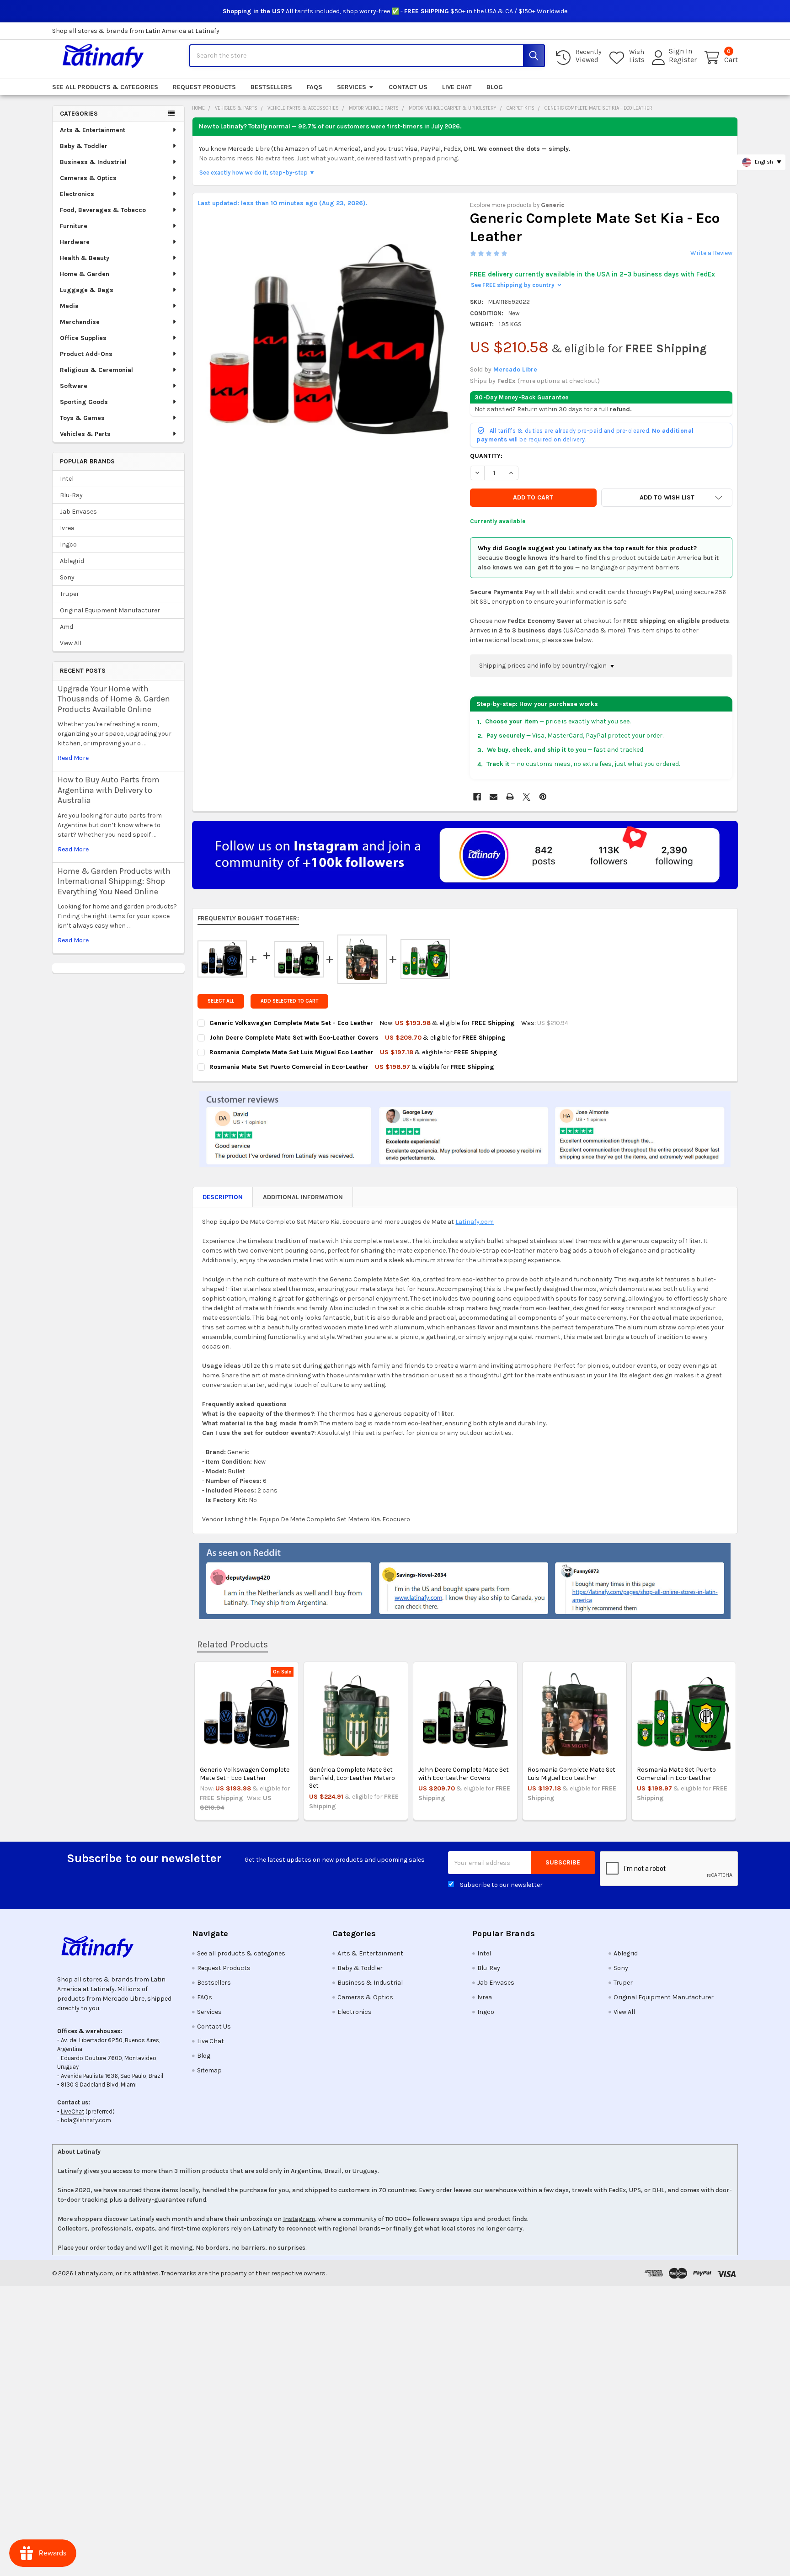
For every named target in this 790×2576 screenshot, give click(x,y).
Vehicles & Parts (85, 434)
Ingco (68, 544)
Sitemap (209, 2070)
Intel (67, 479)
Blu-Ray (71, 495)
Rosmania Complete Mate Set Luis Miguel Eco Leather (571, 1774)
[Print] (510, 797)
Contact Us (408, 87)
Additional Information (303, 1197)
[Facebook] (477, 797)
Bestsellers (271, 87)
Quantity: (486, 456)
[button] (667, 498)
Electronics (77, 194)
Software (74, 386)
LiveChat (72, 2111)
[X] (526, 797)
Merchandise (80, 322)
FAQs (315, 87)
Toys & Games (82, 418)
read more (73, 758)
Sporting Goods (84, 402)
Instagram (299, 2219)
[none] (329, 339)
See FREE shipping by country (516, 285)
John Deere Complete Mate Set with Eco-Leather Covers (464, 1774)
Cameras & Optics (88, 178)
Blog (495, 87)
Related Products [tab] (232, 1644)
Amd (67, 627)
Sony (67, 577)
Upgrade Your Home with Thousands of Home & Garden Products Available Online (114, 699)
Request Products (204, 87)
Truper (69, 594)
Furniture (74, 226)
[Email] (494, 797)
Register (683, 60)
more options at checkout (559, 381)
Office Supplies (83, 338)
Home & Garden (85, 274)
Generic (553, 205)
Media (69, 306)
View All (71, 643)
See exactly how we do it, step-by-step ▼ (257, 173)
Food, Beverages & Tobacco (103, 210)
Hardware (75, 242)
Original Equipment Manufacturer (110, 610)
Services (352, 87)
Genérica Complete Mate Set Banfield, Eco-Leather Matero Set (352, 1778)
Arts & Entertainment (93, 130)
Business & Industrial (93, 162)
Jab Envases (78, 512)
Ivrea (67, 528)
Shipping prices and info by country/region (544, 666)
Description (223, 1197)
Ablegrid (72, 561)
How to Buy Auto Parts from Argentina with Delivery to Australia (109, 790)
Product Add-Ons (86, 354)
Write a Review (711, 253)
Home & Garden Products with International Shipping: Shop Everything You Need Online (114, 881)
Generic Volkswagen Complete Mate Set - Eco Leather (245, 1774)
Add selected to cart (289, 1001)
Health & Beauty (85, 258)
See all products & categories (105, 87)
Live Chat (457, 87)
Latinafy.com (475, 1222)
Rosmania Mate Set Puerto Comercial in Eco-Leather (676, 1774)
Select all (221, 1001)
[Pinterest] (543, 797)
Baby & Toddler (84, 146)
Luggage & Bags (87, 290)
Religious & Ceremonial (96, 370)
